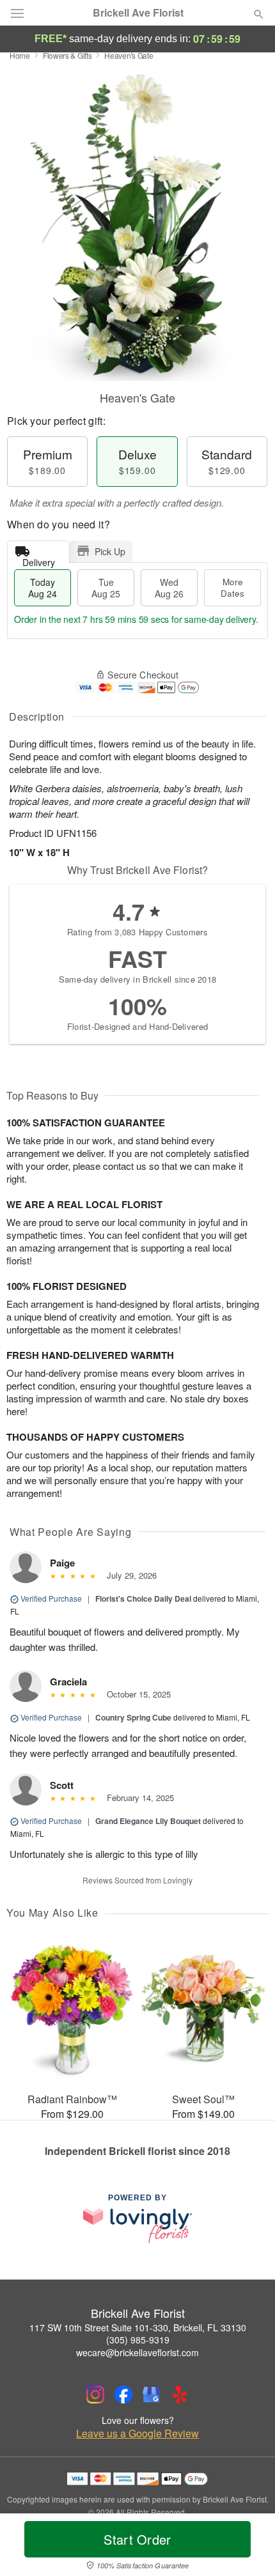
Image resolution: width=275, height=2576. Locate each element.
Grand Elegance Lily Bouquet (148, 1821)
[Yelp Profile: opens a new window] (180, 2395)
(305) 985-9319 (138, 2340)
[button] (248, 2547)
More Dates (232, 587)
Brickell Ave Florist (138, 13)
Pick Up (110, 551)
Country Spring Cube (133, 1717)
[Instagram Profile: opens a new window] (95, 2395)
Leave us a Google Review (137, 2434)
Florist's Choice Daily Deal (143, 1598)
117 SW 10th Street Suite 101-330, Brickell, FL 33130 (138, 2327)
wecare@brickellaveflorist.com (137, 2352)
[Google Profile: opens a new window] (152, 2395)
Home (20, 55)
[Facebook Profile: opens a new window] (123, 2395)
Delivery (39, 559)
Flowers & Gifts (67, 55)
